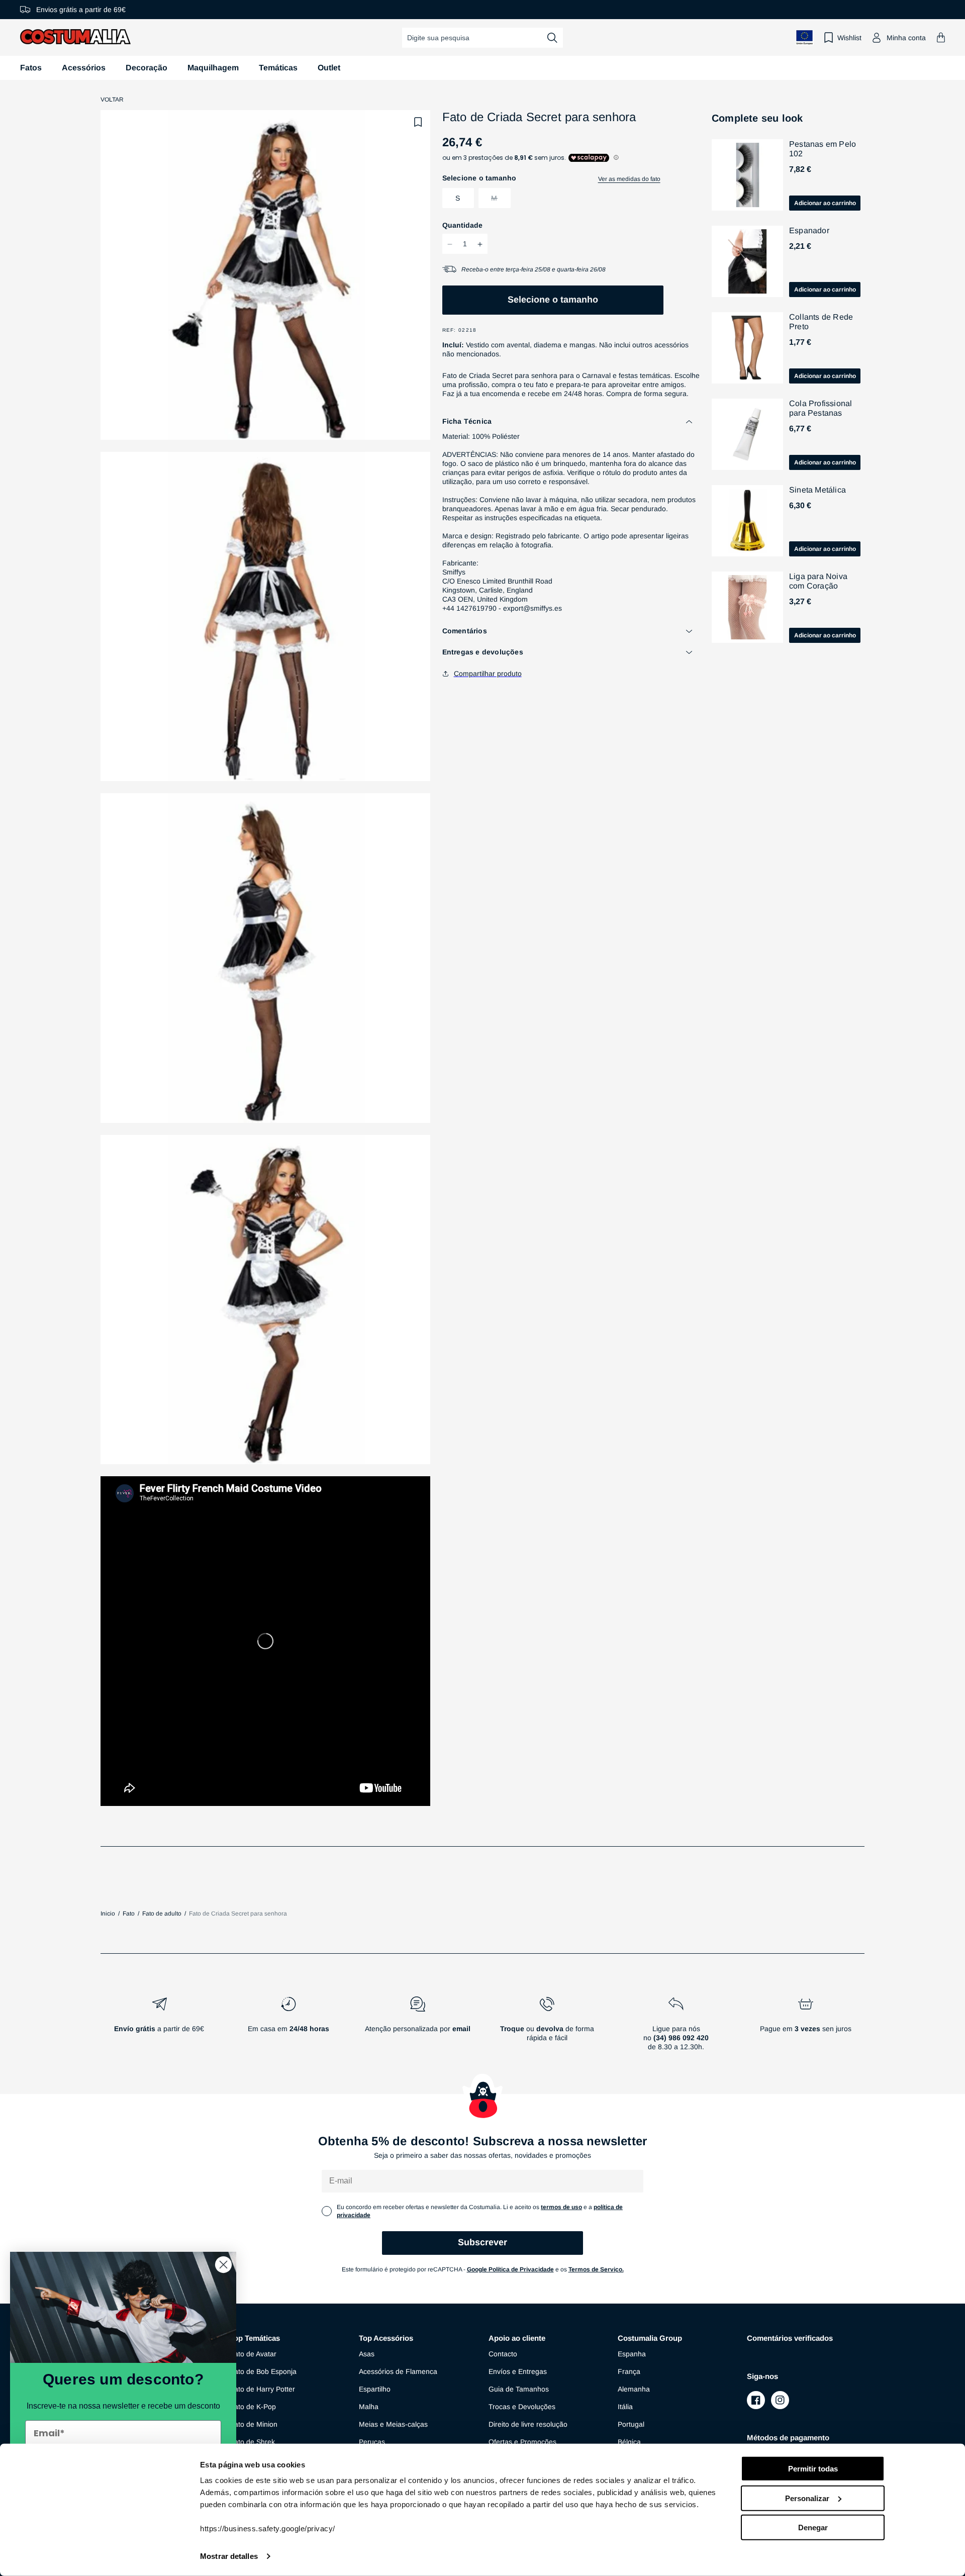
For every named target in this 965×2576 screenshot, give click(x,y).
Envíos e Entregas (518, 2371)
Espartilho (375, 2389)
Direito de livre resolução (528, 2424)
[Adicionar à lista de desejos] (418, 122)
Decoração (147, 68)
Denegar (813, 2527)
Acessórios (84, 68)
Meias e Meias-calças (393, 2424)
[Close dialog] (223, 2265)
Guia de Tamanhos (519, 2389)
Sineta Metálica (817, 490)
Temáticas (278, 68)
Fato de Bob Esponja (263, 2371)
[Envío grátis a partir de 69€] (159, 2028)
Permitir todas (813, 2469)
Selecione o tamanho (553, 300)
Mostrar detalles (229, 2556)
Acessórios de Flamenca (398, 2371)
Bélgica (629, 2442)
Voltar (112, 100)
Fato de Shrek (252, 2442)
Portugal (631, 2424)
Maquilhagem (213, 68)
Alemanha (634, 2389)
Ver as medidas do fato (629, 179)
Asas (367, 2354)
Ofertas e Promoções (522, 2442)
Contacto (503, 2354)
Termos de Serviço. (596, 2269)
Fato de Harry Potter (262, 2389)
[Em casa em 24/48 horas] (288, 2028)
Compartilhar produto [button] (488, 674)
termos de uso (561, 2207)
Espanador (809, 230)
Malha (369, 2407)
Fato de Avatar (253, 2354)
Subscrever (482, 2242)
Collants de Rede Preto (821, 322)
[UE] (805, 37)
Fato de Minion (254, 2424)
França (629, 2371)
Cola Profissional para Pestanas (821, 408)
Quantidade (462, 226)
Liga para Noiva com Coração (818, 581)
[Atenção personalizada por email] (417, 2028)
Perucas (372, 2442)
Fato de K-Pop (253, 2407)
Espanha (632, 2354)
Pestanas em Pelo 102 (823, 149)
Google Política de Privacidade (510, 2269)
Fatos (31, 68)
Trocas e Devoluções (522, 2407)
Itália (625, 2407)
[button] (941, 37)
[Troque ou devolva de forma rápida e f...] (547, 2028)
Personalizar (807, 2498)
